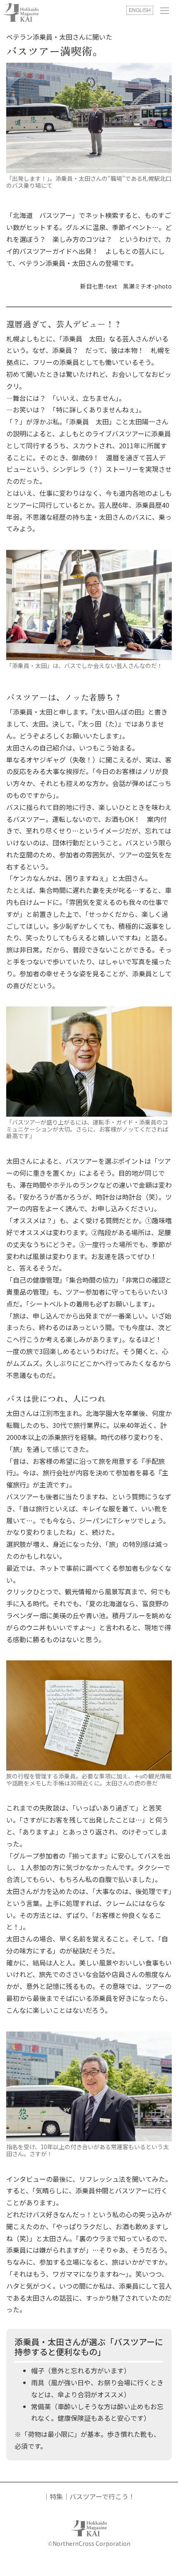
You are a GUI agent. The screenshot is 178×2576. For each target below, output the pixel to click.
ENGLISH (140, 10)
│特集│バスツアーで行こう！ (89, 2496)
